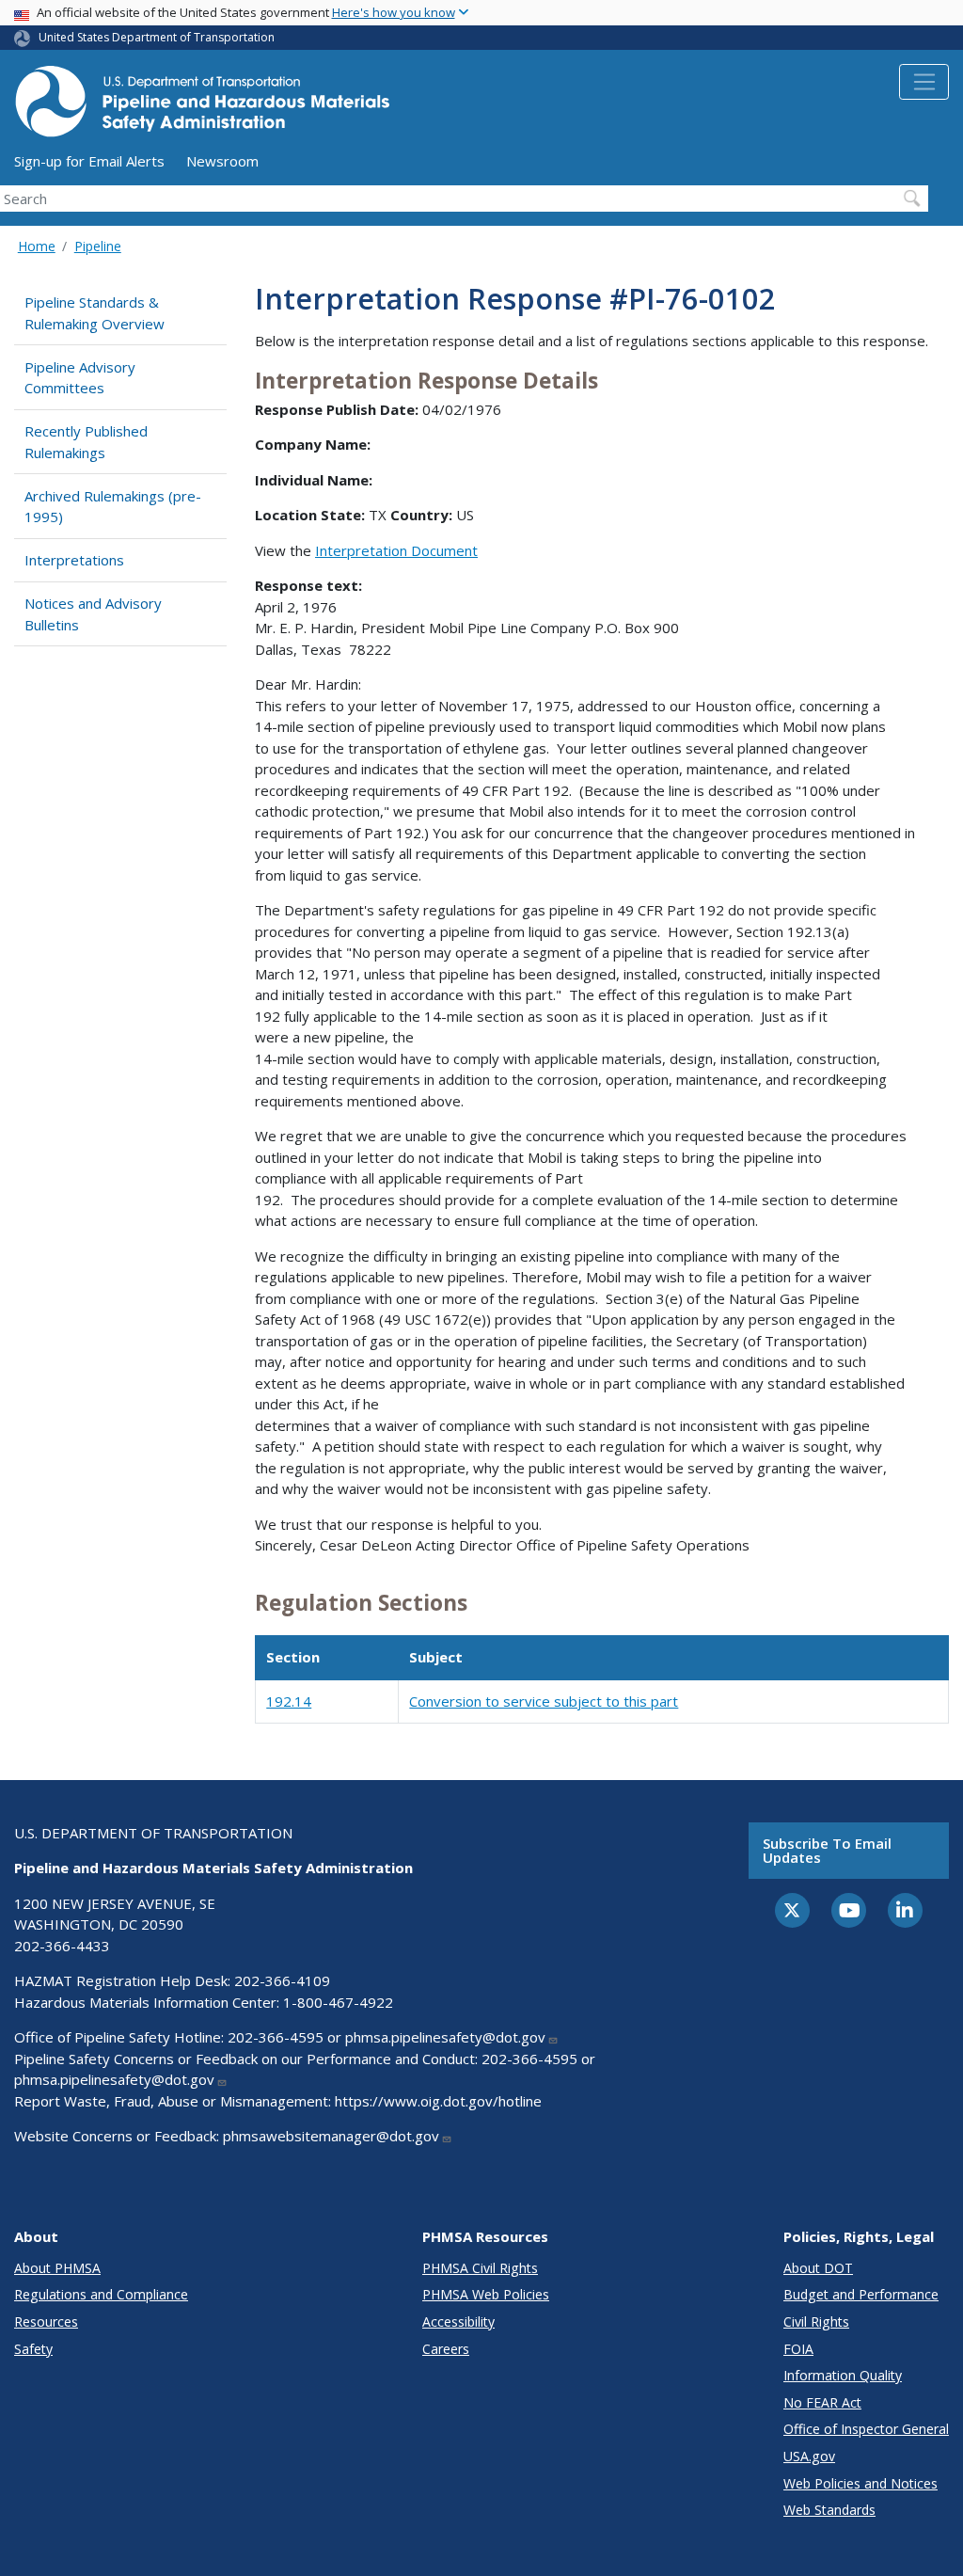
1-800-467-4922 (338, 2002)
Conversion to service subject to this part (544, 1701)
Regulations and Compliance (101, 2294)
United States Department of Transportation (157, 37)
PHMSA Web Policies (486, 2294)
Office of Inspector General (866, 2429)
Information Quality (843, 2375)
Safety (33, 2349)
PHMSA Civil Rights (480, 2268)
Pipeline (98, 246)
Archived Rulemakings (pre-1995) (113, 507)
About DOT (818, 2268)
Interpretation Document (396, 550)
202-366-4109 (282, 1980)
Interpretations (74, 560)
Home (37, 246)
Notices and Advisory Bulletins (93, 614)
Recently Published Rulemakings (86, 442)
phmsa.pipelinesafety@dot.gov (445, 2037)
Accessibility (458, 2322)
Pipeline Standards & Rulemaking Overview (95, 313)
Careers (446, 2349)
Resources (46, 2322)
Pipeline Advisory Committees (80, 378)
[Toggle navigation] (924, 82)
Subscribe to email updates (827, 1850)
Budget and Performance (861, 2294)
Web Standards (829, 2510)
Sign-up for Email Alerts (89, 161)
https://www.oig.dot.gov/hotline (438, 2101)
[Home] (202, 107)
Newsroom (222, 161)
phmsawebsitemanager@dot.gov (331, 2136)
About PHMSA (57, 2268)
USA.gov (809, 2456)
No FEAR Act (822, 2402)
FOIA (798, 2349)
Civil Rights (816, 2322)
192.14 (289, 1701)
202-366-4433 (62, 1946)
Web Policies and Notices (860, 2483)
